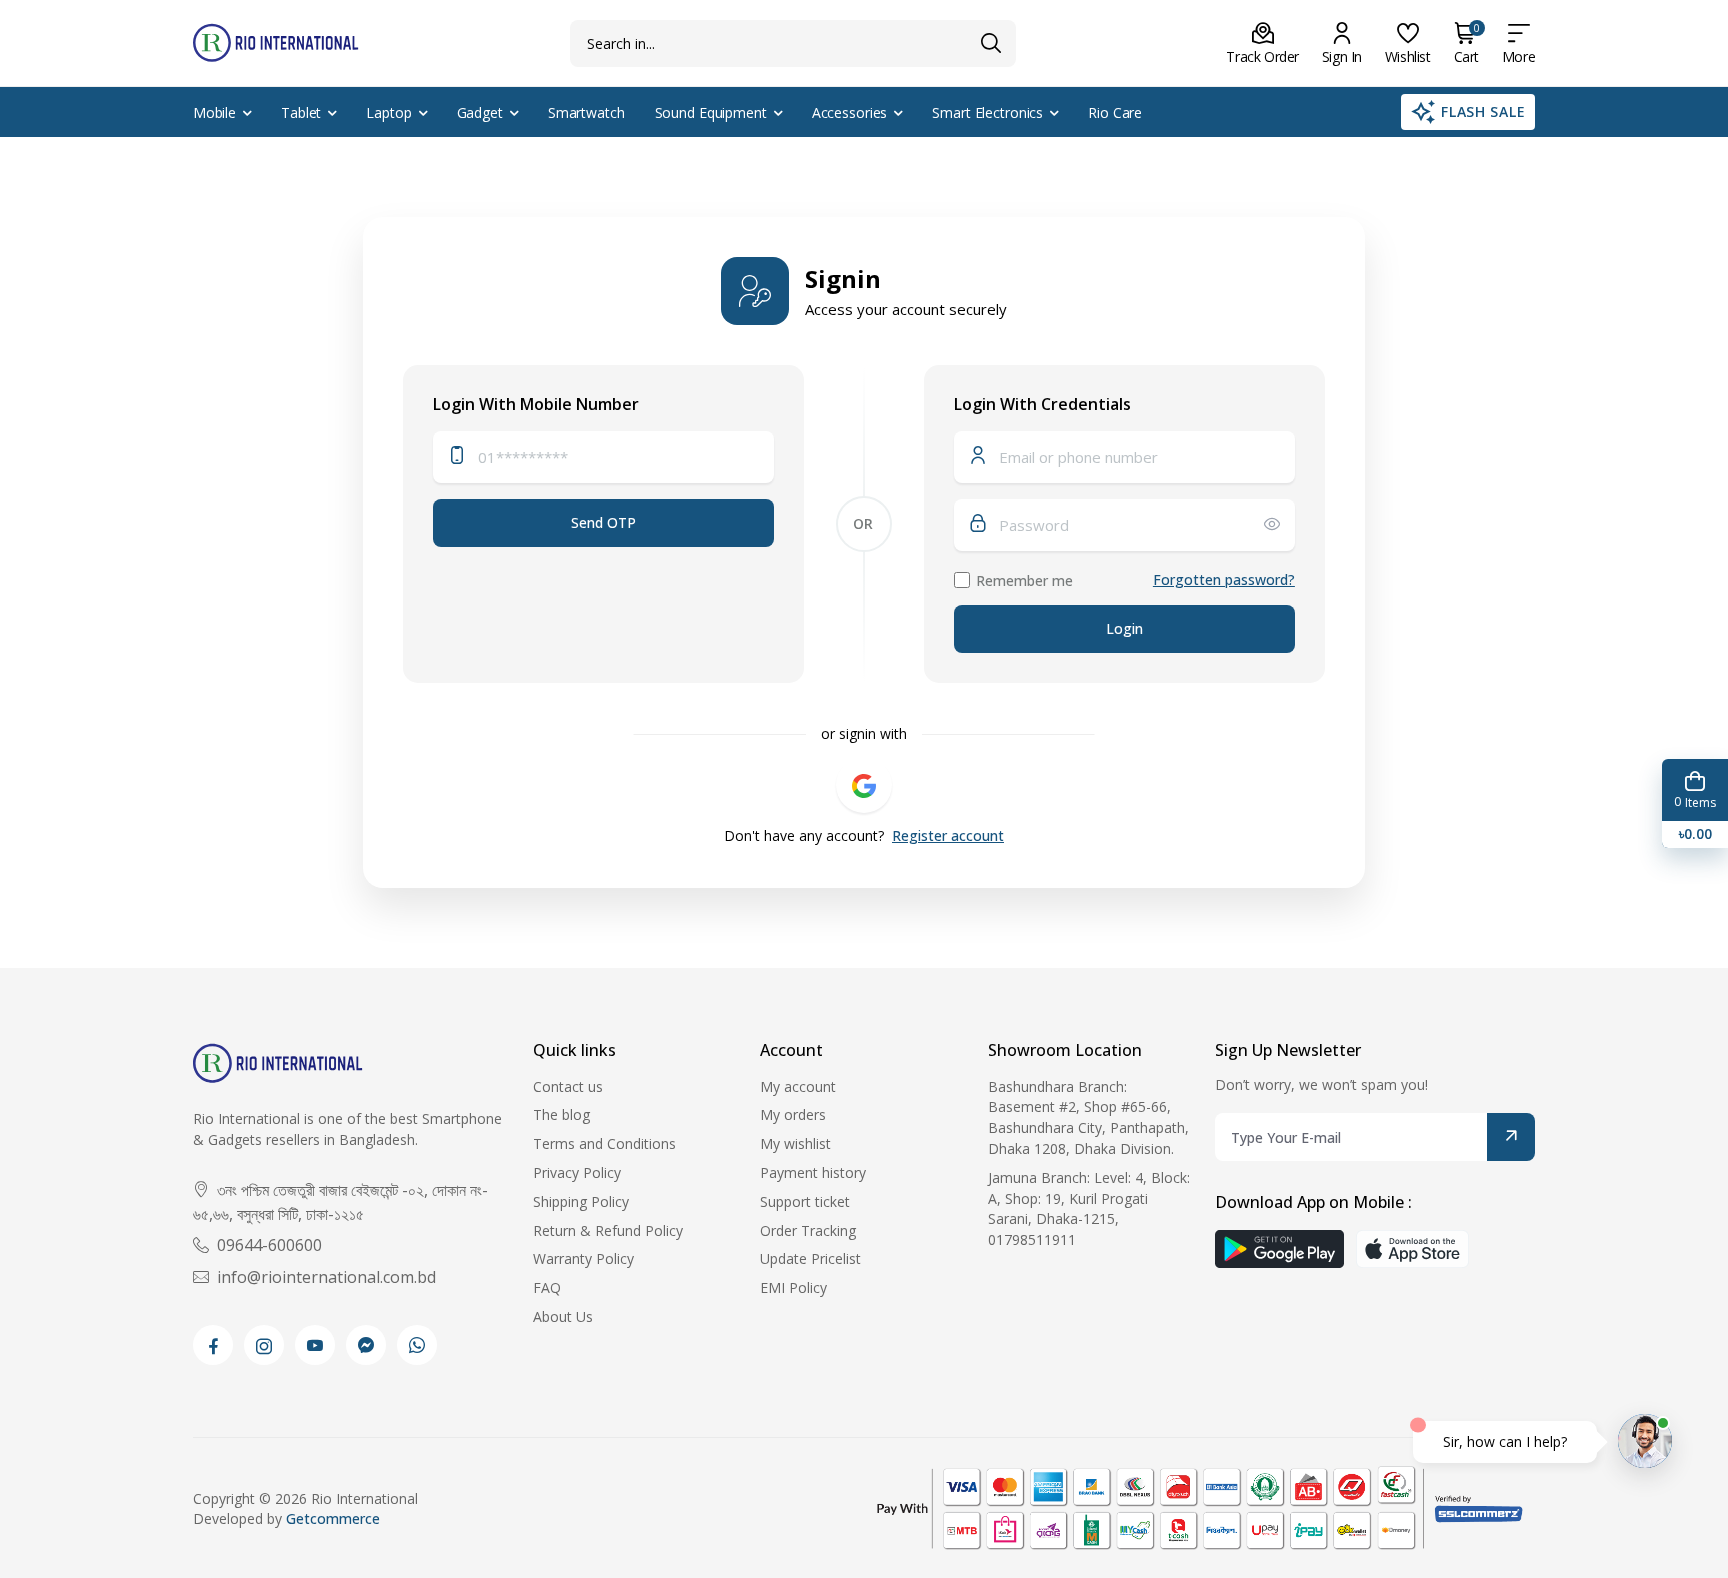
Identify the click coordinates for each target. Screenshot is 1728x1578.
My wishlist (795, 1143)
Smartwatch (586, 112)
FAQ (547, 1287)
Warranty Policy (583, 1258)
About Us (563, 1316)
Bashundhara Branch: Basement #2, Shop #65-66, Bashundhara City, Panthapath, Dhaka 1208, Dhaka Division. (1088, 1117)
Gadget (480, 112)
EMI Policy (793, 1287)
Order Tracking (808, 1230)
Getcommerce (333, 1518)
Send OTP (603, 522)
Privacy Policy (577, 1172)
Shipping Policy (581, 1201)
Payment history (813, 1172)
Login (1124, 628)
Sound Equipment (711, 112)
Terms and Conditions (604, 1143)
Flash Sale (1483, 111)
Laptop (388, 112)
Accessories (850, 112)
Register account (948, 835)
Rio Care (1115, 112)
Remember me (1024, 580)
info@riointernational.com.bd (326, 1277)
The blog (561, 1114)
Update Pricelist (810, 1258)
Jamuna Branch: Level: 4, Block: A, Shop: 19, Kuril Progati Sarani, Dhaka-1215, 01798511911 (1089, 1208)
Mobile (214, 112)
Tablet (301, 112)
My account (798, 1086)
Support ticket (805, 1201)
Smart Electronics (987, 112)
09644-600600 (269, 1245)
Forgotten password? (1224, 579)
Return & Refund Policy (608, 1230)
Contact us (568, 1086)
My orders (793, 1114)
